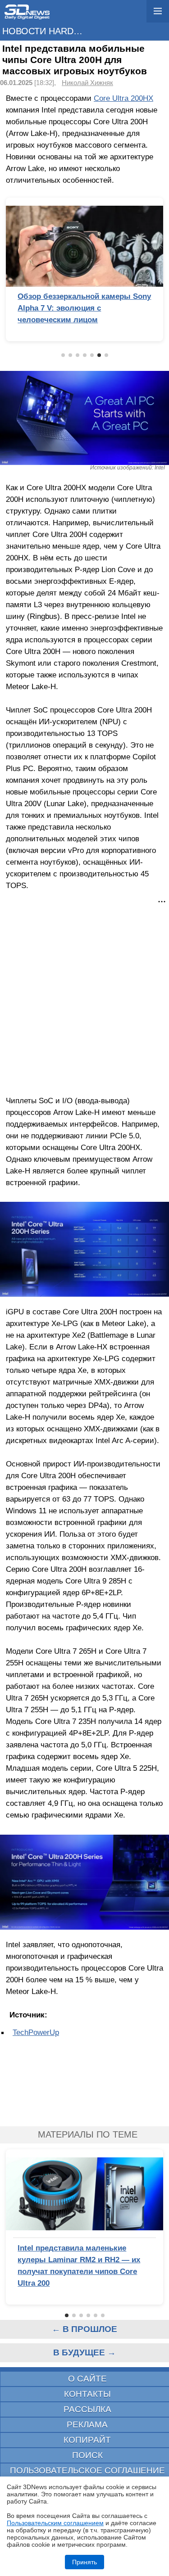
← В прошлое (84, 2329)
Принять (84, 2562)
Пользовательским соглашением (55, 2523)
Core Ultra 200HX (123, 98)
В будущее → (84, 2353)
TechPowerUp (36, 2032)
